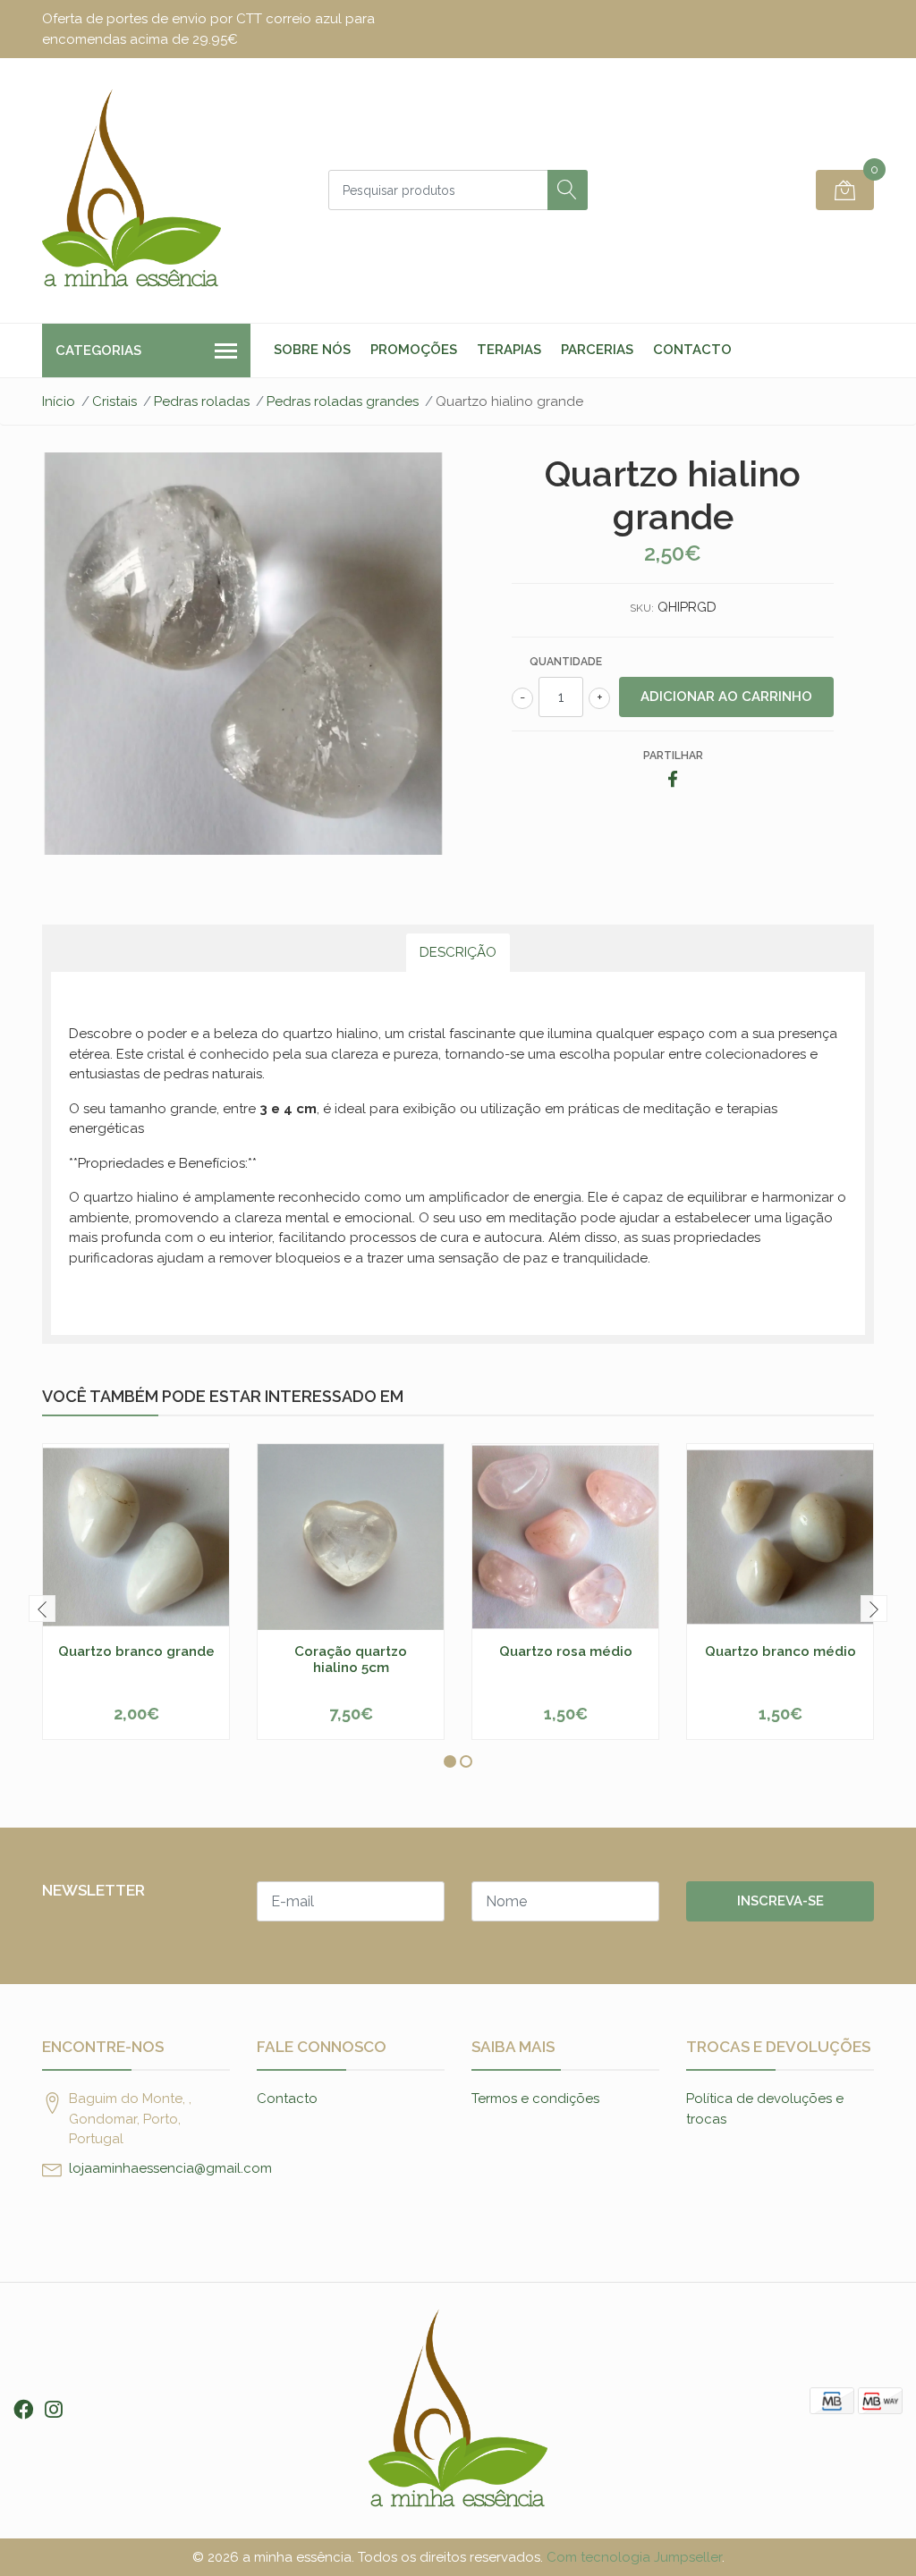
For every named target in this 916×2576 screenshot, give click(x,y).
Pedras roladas (202, 401)
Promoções (414, 350)
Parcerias (597, 350)
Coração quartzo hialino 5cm (351, 1660)
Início (59, 401)
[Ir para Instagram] (54, 2410)
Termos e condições (535, 2099)
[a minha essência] (131, 190)
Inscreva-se (780, 1901)
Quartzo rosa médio (566, 1651)
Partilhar (673, 756)
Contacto (692, 350)
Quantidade (566, 662)
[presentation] (42, 1609)
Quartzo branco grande (136, 1651)
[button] (450, 1761)
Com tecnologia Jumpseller (634, 2557)
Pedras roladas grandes (343, 401)
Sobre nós (312, 350)
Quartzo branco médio (780, 1651)
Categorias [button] (98, 351)
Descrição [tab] (458, 952)
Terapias (509, 350)
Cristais (114, 401)
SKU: (642, 608)
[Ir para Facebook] (24, 2410)
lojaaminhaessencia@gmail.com (170, 2168)
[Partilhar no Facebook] (673, 781)
